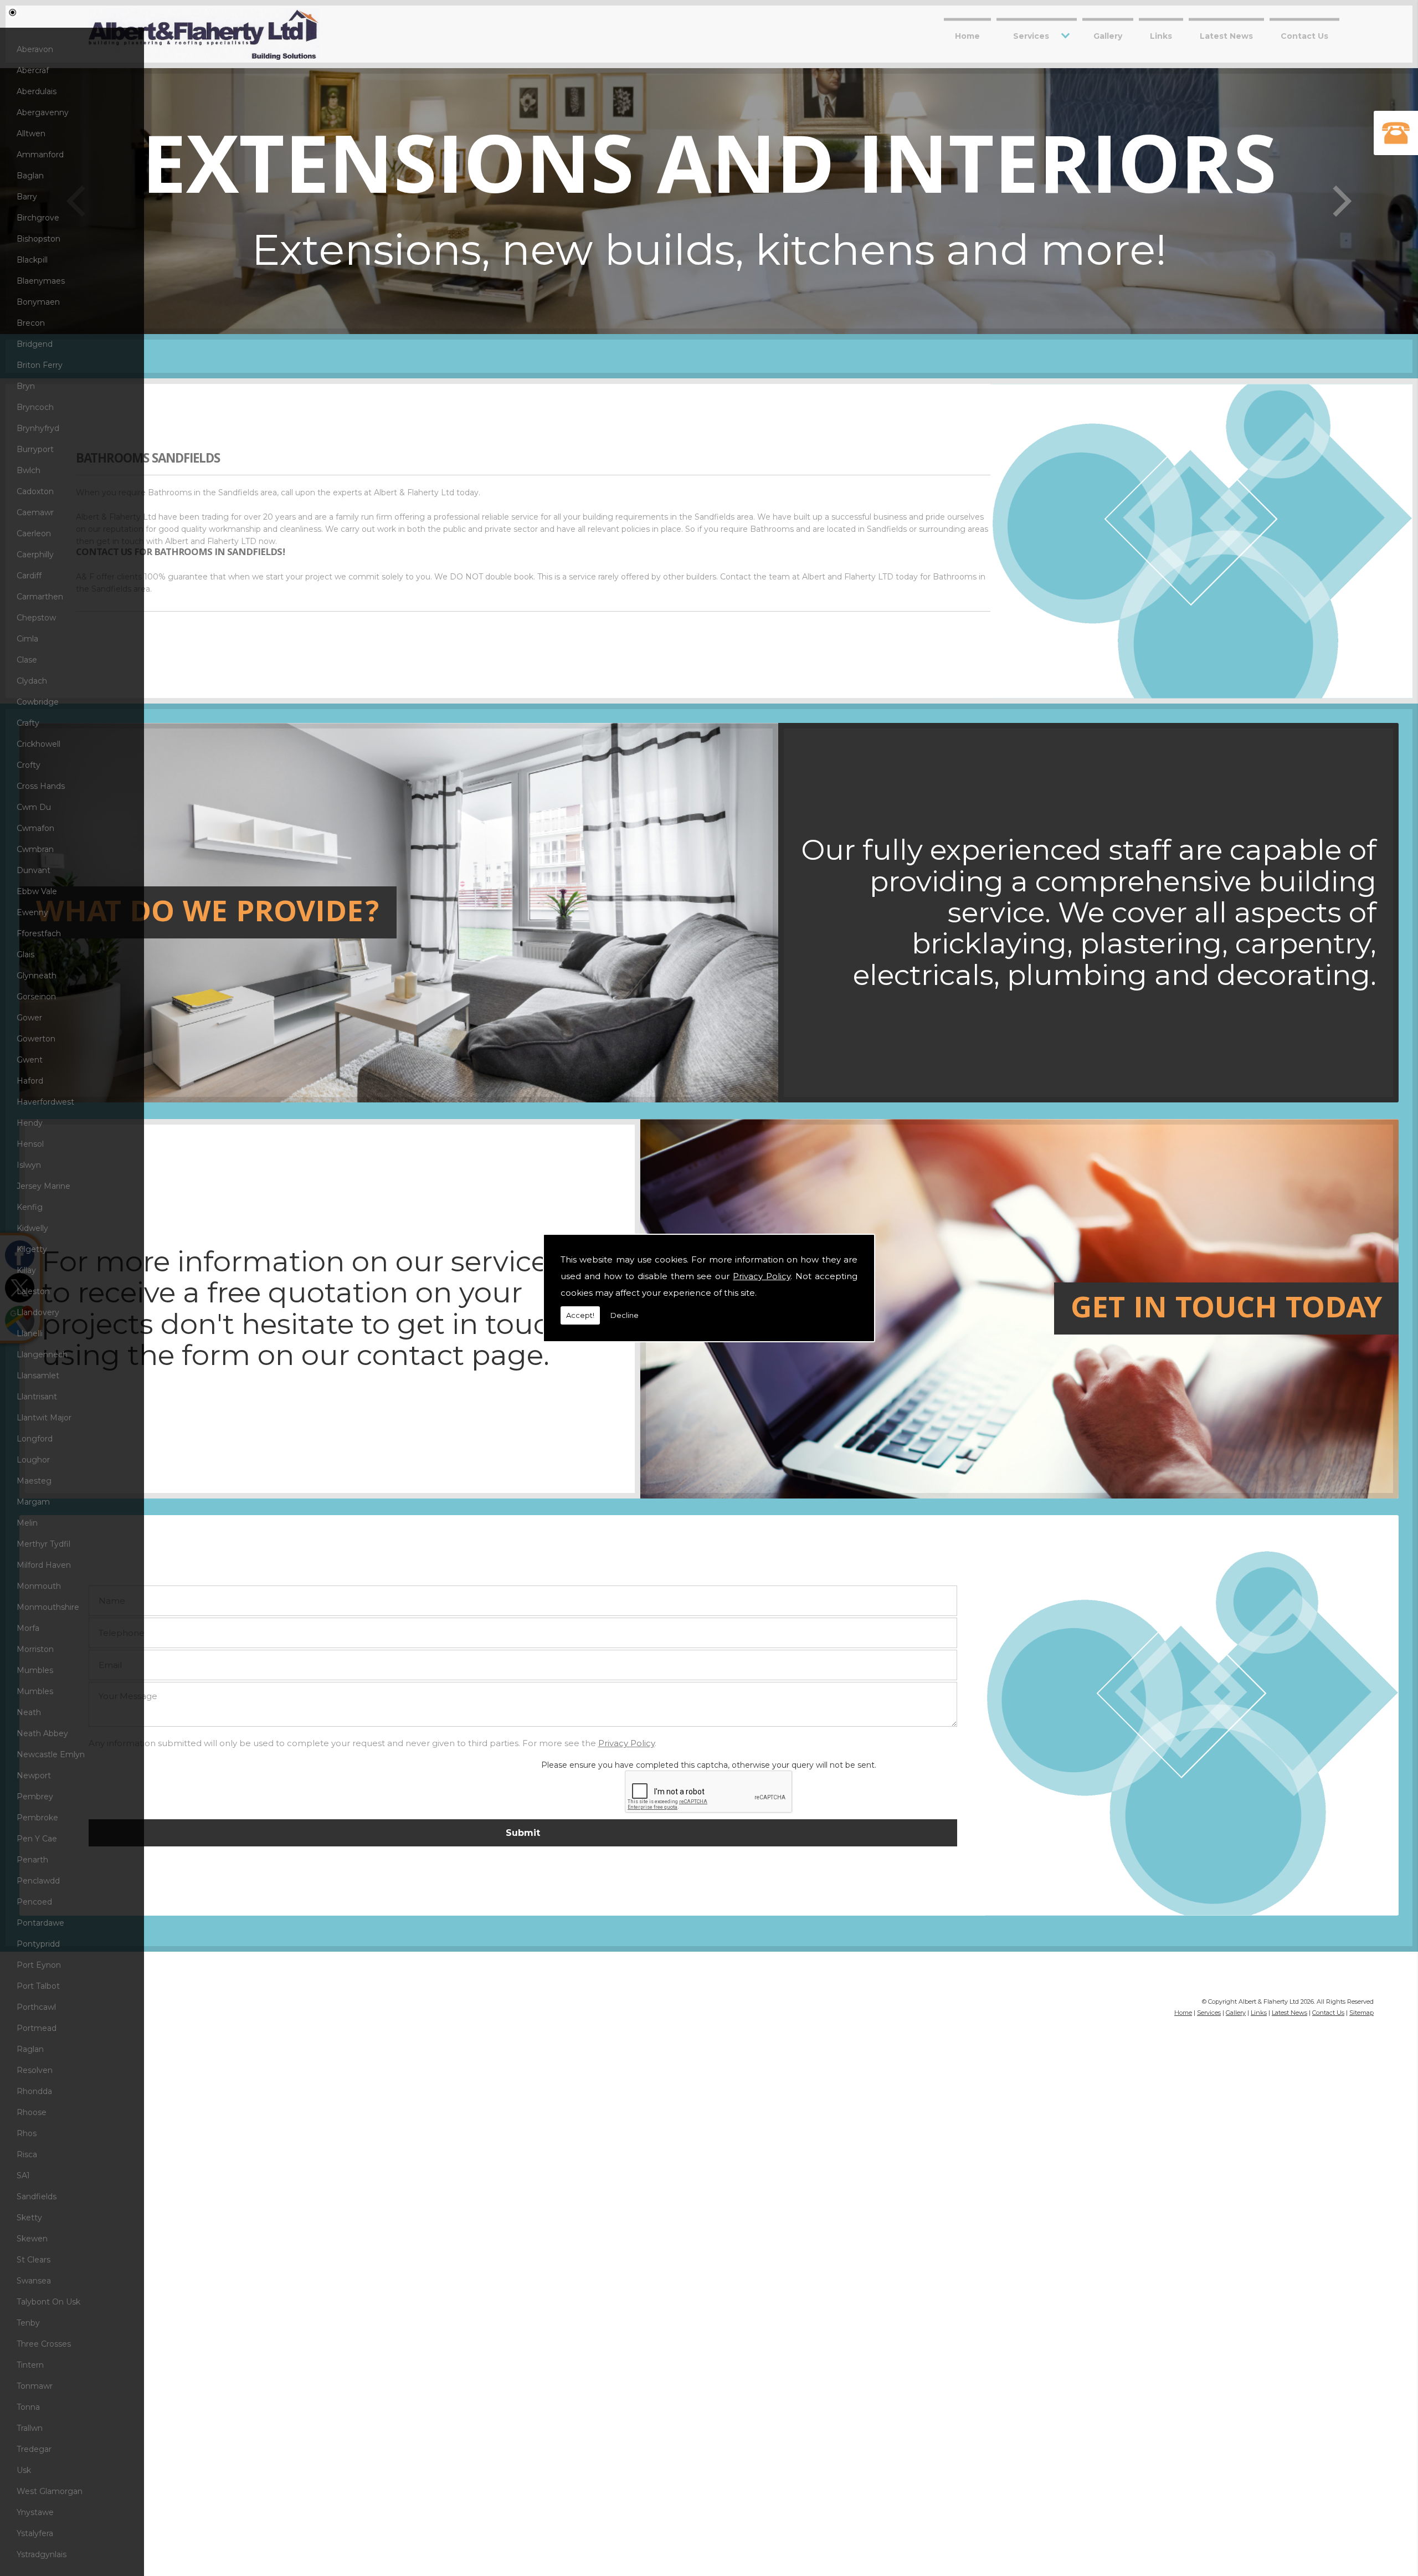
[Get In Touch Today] (399, 1496)
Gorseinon (36, 997)
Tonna (28, 2407)
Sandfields (37, 2197)
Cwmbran (35, 849)
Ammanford (40, 155)
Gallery (1108, 35)
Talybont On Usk (48, 2302)
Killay (26, 1270)
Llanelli (30, 1333)
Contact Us (1304, 35)
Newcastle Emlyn (51, 1754)
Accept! (580, 1315)
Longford (35, 1439)
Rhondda (34, 2091)
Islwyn (29, 1165)
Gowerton (36, 1039)
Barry (27, 197)
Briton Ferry (40, 365)
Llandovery (38, 1312)
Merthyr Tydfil (43, 1544)
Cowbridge (38, 702)
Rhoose (32, 2112)
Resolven (35, 2070)
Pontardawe (40, 1923)
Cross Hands (41, 786)
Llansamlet (38, 1376)
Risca (27, 2154)
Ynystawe (35, 2512)
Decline (625, 1315)
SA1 (23, 2175)
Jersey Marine (43, 1186)
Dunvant (34, 870)
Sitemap (1362, 2013)
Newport (34, 1776)
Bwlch (29, 470)
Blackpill (32, 260)
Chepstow (36, 618)
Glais (25, 955)
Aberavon (35, 49)
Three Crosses (44, 2344)
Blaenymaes (41, 281)
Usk (24, 2470)
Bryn (26, 386)
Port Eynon (39, 1965)
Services (1031, 35)
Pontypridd (38, 1944)
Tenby (28, 2323)
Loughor (33, 1460)
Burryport (35, 449)
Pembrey (35, 1797)
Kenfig (30, 1207)
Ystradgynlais (42, 2554)
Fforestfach (39, 933)
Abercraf (33, 70)
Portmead (37, 2028)
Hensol (30, 1144)
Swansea (34, 2281)
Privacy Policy (762, 1276)
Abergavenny (43, 112)
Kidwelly (32, 1228)
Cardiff (29, 576)
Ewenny (32, 912)
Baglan (30, 176)
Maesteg (34, 1481)
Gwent (30, 1060)
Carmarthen (40, 597)
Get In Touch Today (1226, 1311)
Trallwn (30, 2428)
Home (967, 35)
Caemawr (35, 512)
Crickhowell (38, 744)
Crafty (28, 723)
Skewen (32, 2239)
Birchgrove (38, 218)
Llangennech (42, 1354)
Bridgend (35, 344)
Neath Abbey (42, 1733)
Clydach (32, 681)
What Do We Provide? (208, 915)
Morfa (28, 1628)
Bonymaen (38, 302)
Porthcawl (36, 2007)
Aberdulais (37, 91)
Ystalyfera (35, 2533)
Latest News (1226, 35)
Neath (29, 1712)
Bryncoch (35, 407)
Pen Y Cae (37, 1839)
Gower (29, 1018)
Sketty (29, 2218)
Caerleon (34, 533)
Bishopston (38, 239)
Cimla (27, 639)
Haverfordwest (45, 1102)
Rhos (27, 2133)
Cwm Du (34, 807)
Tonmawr (35, 2386)
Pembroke (37, 1818)
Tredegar (34, 2449)
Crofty (29, 765)
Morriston (35, 1649)
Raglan (30, 2049)
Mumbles (35, 1670)
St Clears (34, 2260)
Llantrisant (37, 1397)
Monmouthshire (48, 1607)
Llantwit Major (44, 1418)
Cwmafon (35, 828)
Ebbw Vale (37, 891)
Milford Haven (44, 1565)
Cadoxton (35, 491)
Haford (30, 1081)
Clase (27, 660)
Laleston (33, 1291)
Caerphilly (35, 555)
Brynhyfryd (38, 428)
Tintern (30, 2365)
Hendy (30, 1123)
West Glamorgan (50, 2491)
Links (1161, 35)
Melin (27, 1523)
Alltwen (31, 134)
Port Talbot (38, 1986)
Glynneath (37, 976)
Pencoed (34, 1902)
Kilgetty (32, 1249)
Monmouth (39, 1586)
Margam (33, 1502)
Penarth (32, 1860)
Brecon (31, 323)
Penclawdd (38, 1881)
